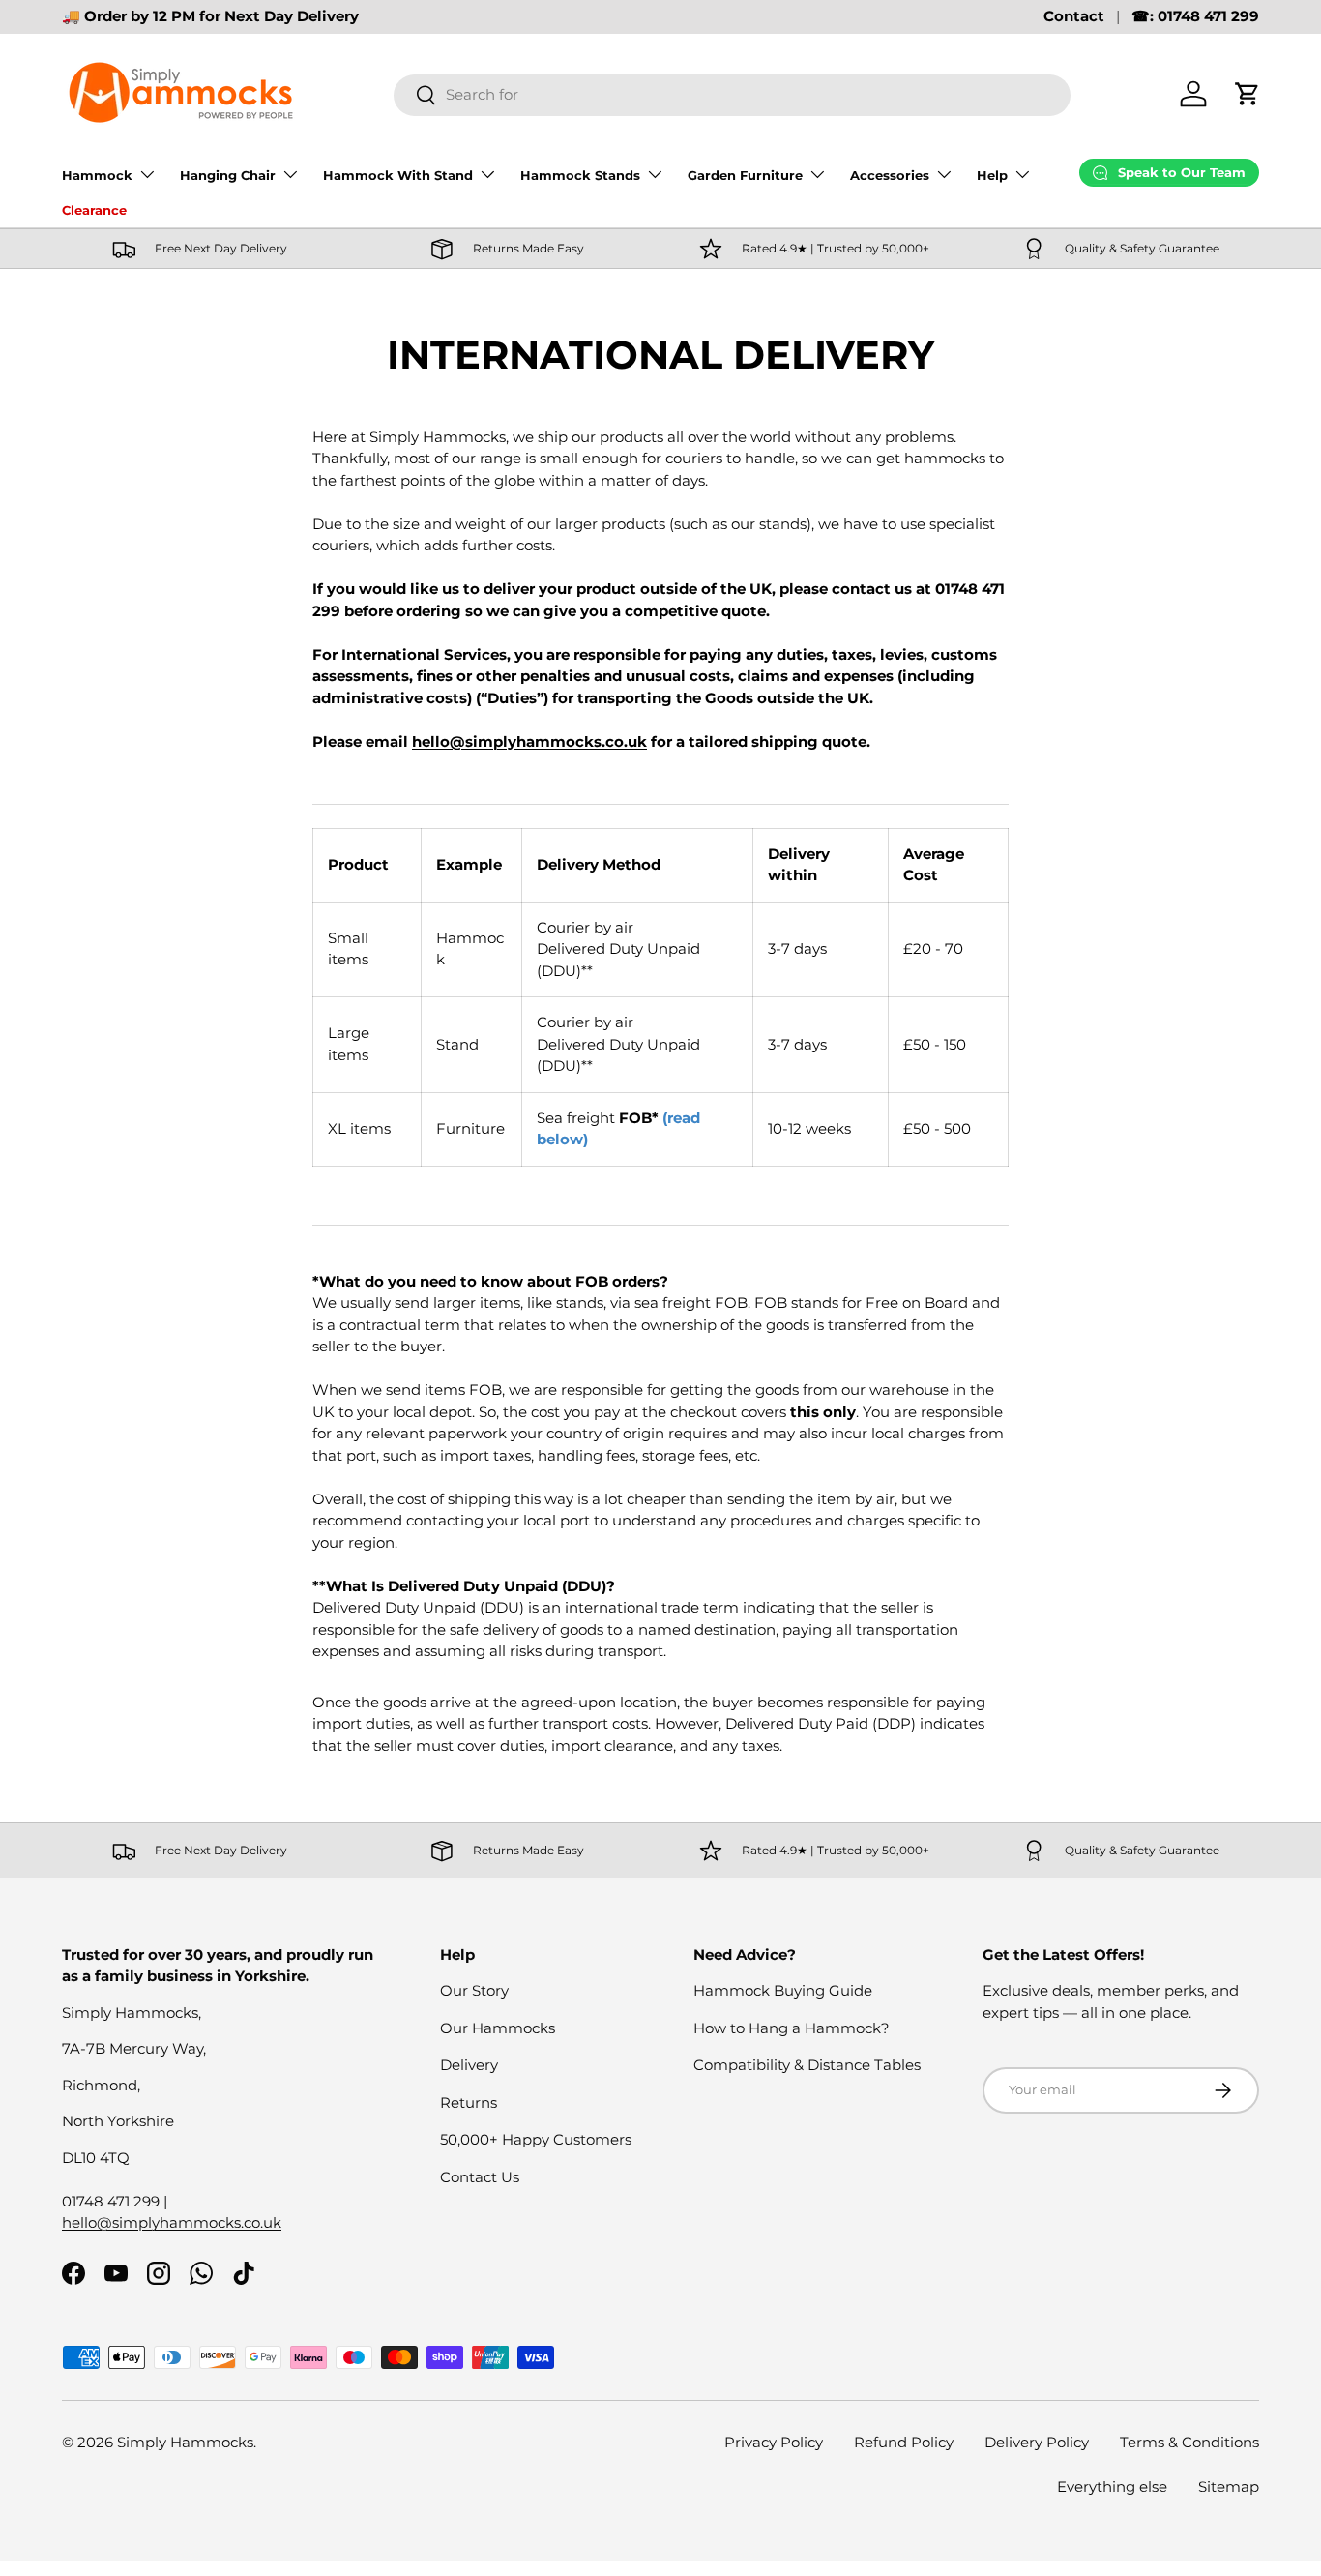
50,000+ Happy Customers (536, 2139)
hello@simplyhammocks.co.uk (529, 741)
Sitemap (1229, 2487)
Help (992, 175)
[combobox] (733, 94)
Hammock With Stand (398, 175)
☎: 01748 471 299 (1195, 16)
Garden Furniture (745, 175)
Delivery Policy (1037, 2442)
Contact (1074, 16)
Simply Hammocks (185, 2442)
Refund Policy (904, 2442)
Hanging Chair (228, 175)
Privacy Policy (774, 2442)
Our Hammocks (498, 2028)
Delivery (469, 2065)
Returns (469, 2102)
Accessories (890, 175)
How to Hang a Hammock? (792, 2028)
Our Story (474, 1990)
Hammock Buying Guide (783, 1990)
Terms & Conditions (1189, 2442)
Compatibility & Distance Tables (807, 2065)
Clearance (94, 210)
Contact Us (480, 2177)
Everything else (1112, 2487)
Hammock (97, 175)
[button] (1248, 94)
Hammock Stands (580, 175)
